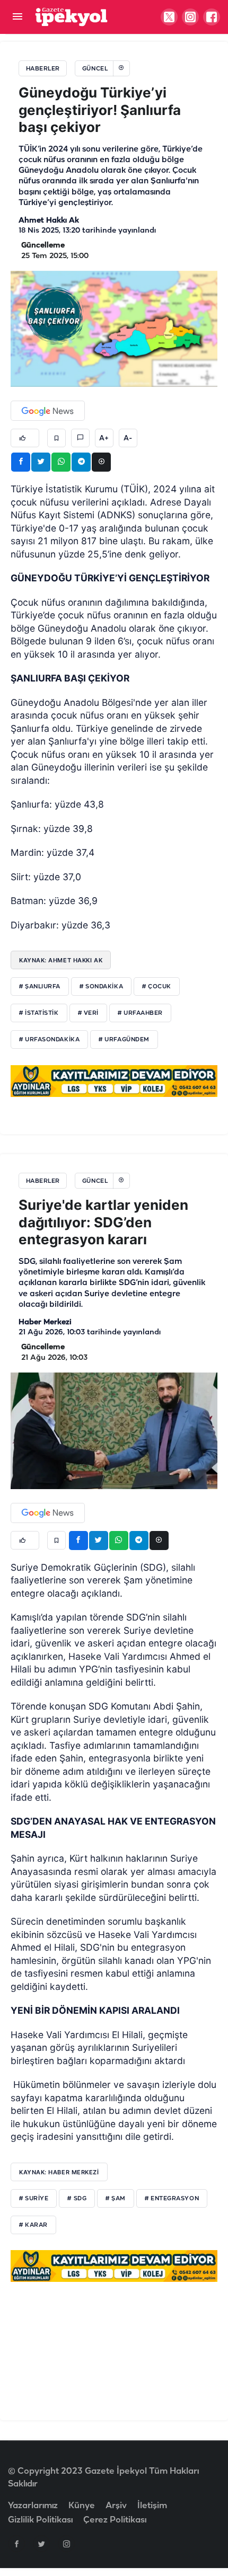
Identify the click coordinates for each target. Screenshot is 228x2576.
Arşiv (116, 2506)
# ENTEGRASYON (172, 2199)
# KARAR (33, 2225)
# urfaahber (140, 1013)
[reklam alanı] (114, 1081)
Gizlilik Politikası (40, 2520)
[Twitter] (41, 2544)
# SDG (77, 2199)
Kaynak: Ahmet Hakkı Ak (61, 960)
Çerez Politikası (115, 2520)
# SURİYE (34, 2199)
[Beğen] (25, 438)
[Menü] (17, 17)
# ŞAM (116, 2199)
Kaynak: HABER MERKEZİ (59, 2172)
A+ (104, 438)
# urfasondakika (49, 1040)
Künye (82, 2506)
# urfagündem (124, 1040)
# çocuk (157, 987)
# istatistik (39, 1013)
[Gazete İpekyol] (71, 17)
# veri (88, 1013)
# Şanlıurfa (40, 987)
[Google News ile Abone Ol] (48, 411)
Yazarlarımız (33, 2506)
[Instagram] (66, 2544)
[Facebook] (16, 2544)
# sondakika (101, 987)
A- (128, 438)
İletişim (152, 2506)
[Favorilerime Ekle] (56, 438)
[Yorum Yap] (80, 438)
